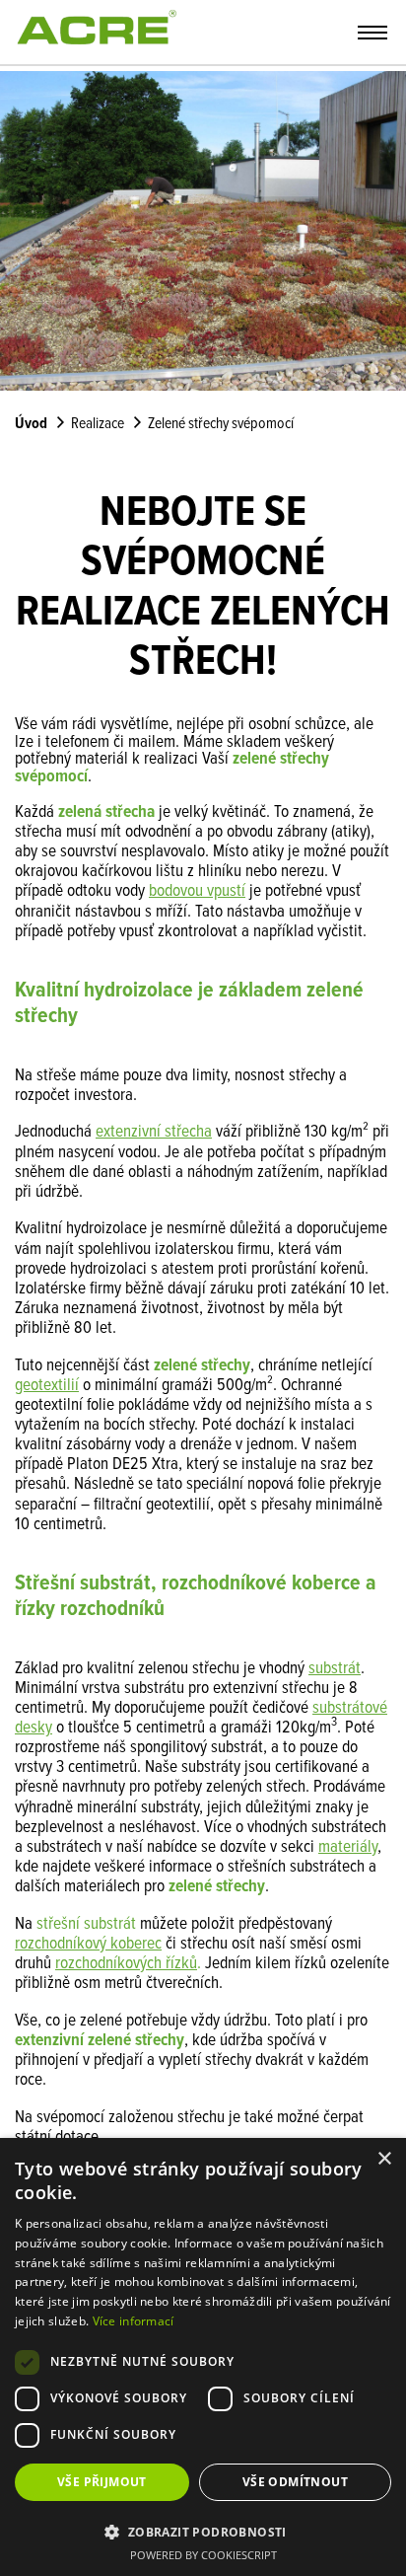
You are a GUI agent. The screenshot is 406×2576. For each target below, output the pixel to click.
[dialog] (203, 2357)
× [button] (384, 2159)
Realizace (98, 424)
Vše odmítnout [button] (295, 2482)
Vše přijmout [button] (102, 2482)
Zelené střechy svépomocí (221, 424)
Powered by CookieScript (203, 2555)
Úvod (31, 424)
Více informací (134, 2321)
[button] (203, 2531)
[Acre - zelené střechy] (96, 49)
